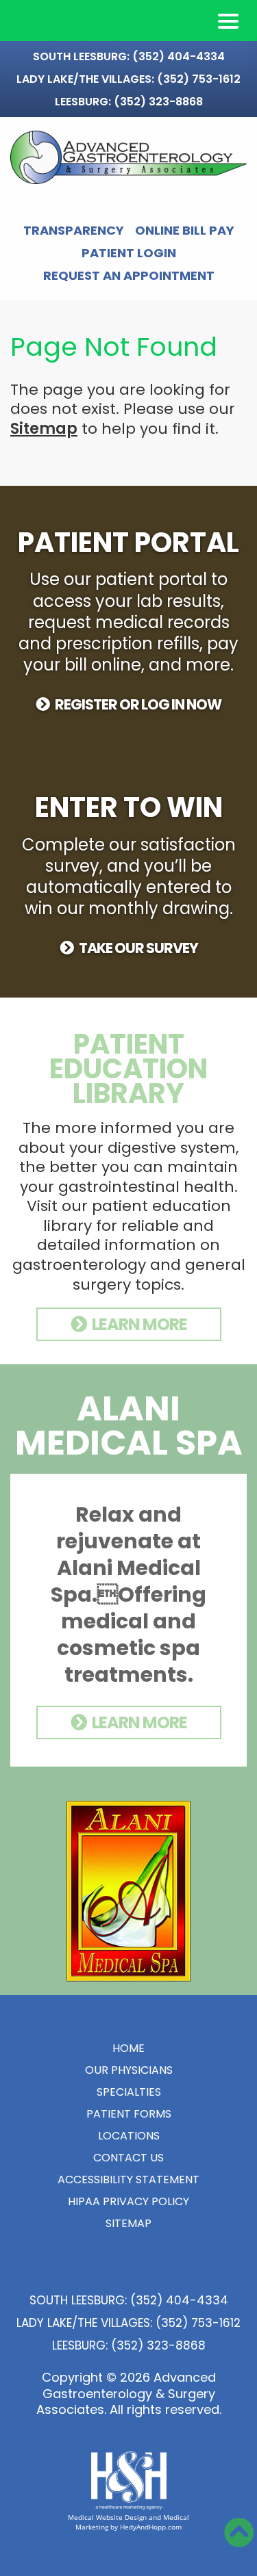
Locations (129, 2136)
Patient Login (129, 253)
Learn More (139, 1722)
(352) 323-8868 (158, 102)
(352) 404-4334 (179, 56)
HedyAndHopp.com (151, 2527)
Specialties (129, 2092)
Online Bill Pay (185, 231)
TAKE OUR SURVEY (138, 948)
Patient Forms (129, 2114)
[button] (228, 21)
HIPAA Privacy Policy (128, 2201)
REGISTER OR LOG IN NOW (138, 704)
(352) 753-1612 (199, 79)
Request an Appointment (129, 276)
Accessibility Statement (128, 2180)
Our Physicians (129, 2070)
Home (128, 2048)
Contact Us (128, 2158)
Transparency (74, 231)
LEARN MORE (139, 1324)
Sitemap (44, 429)
